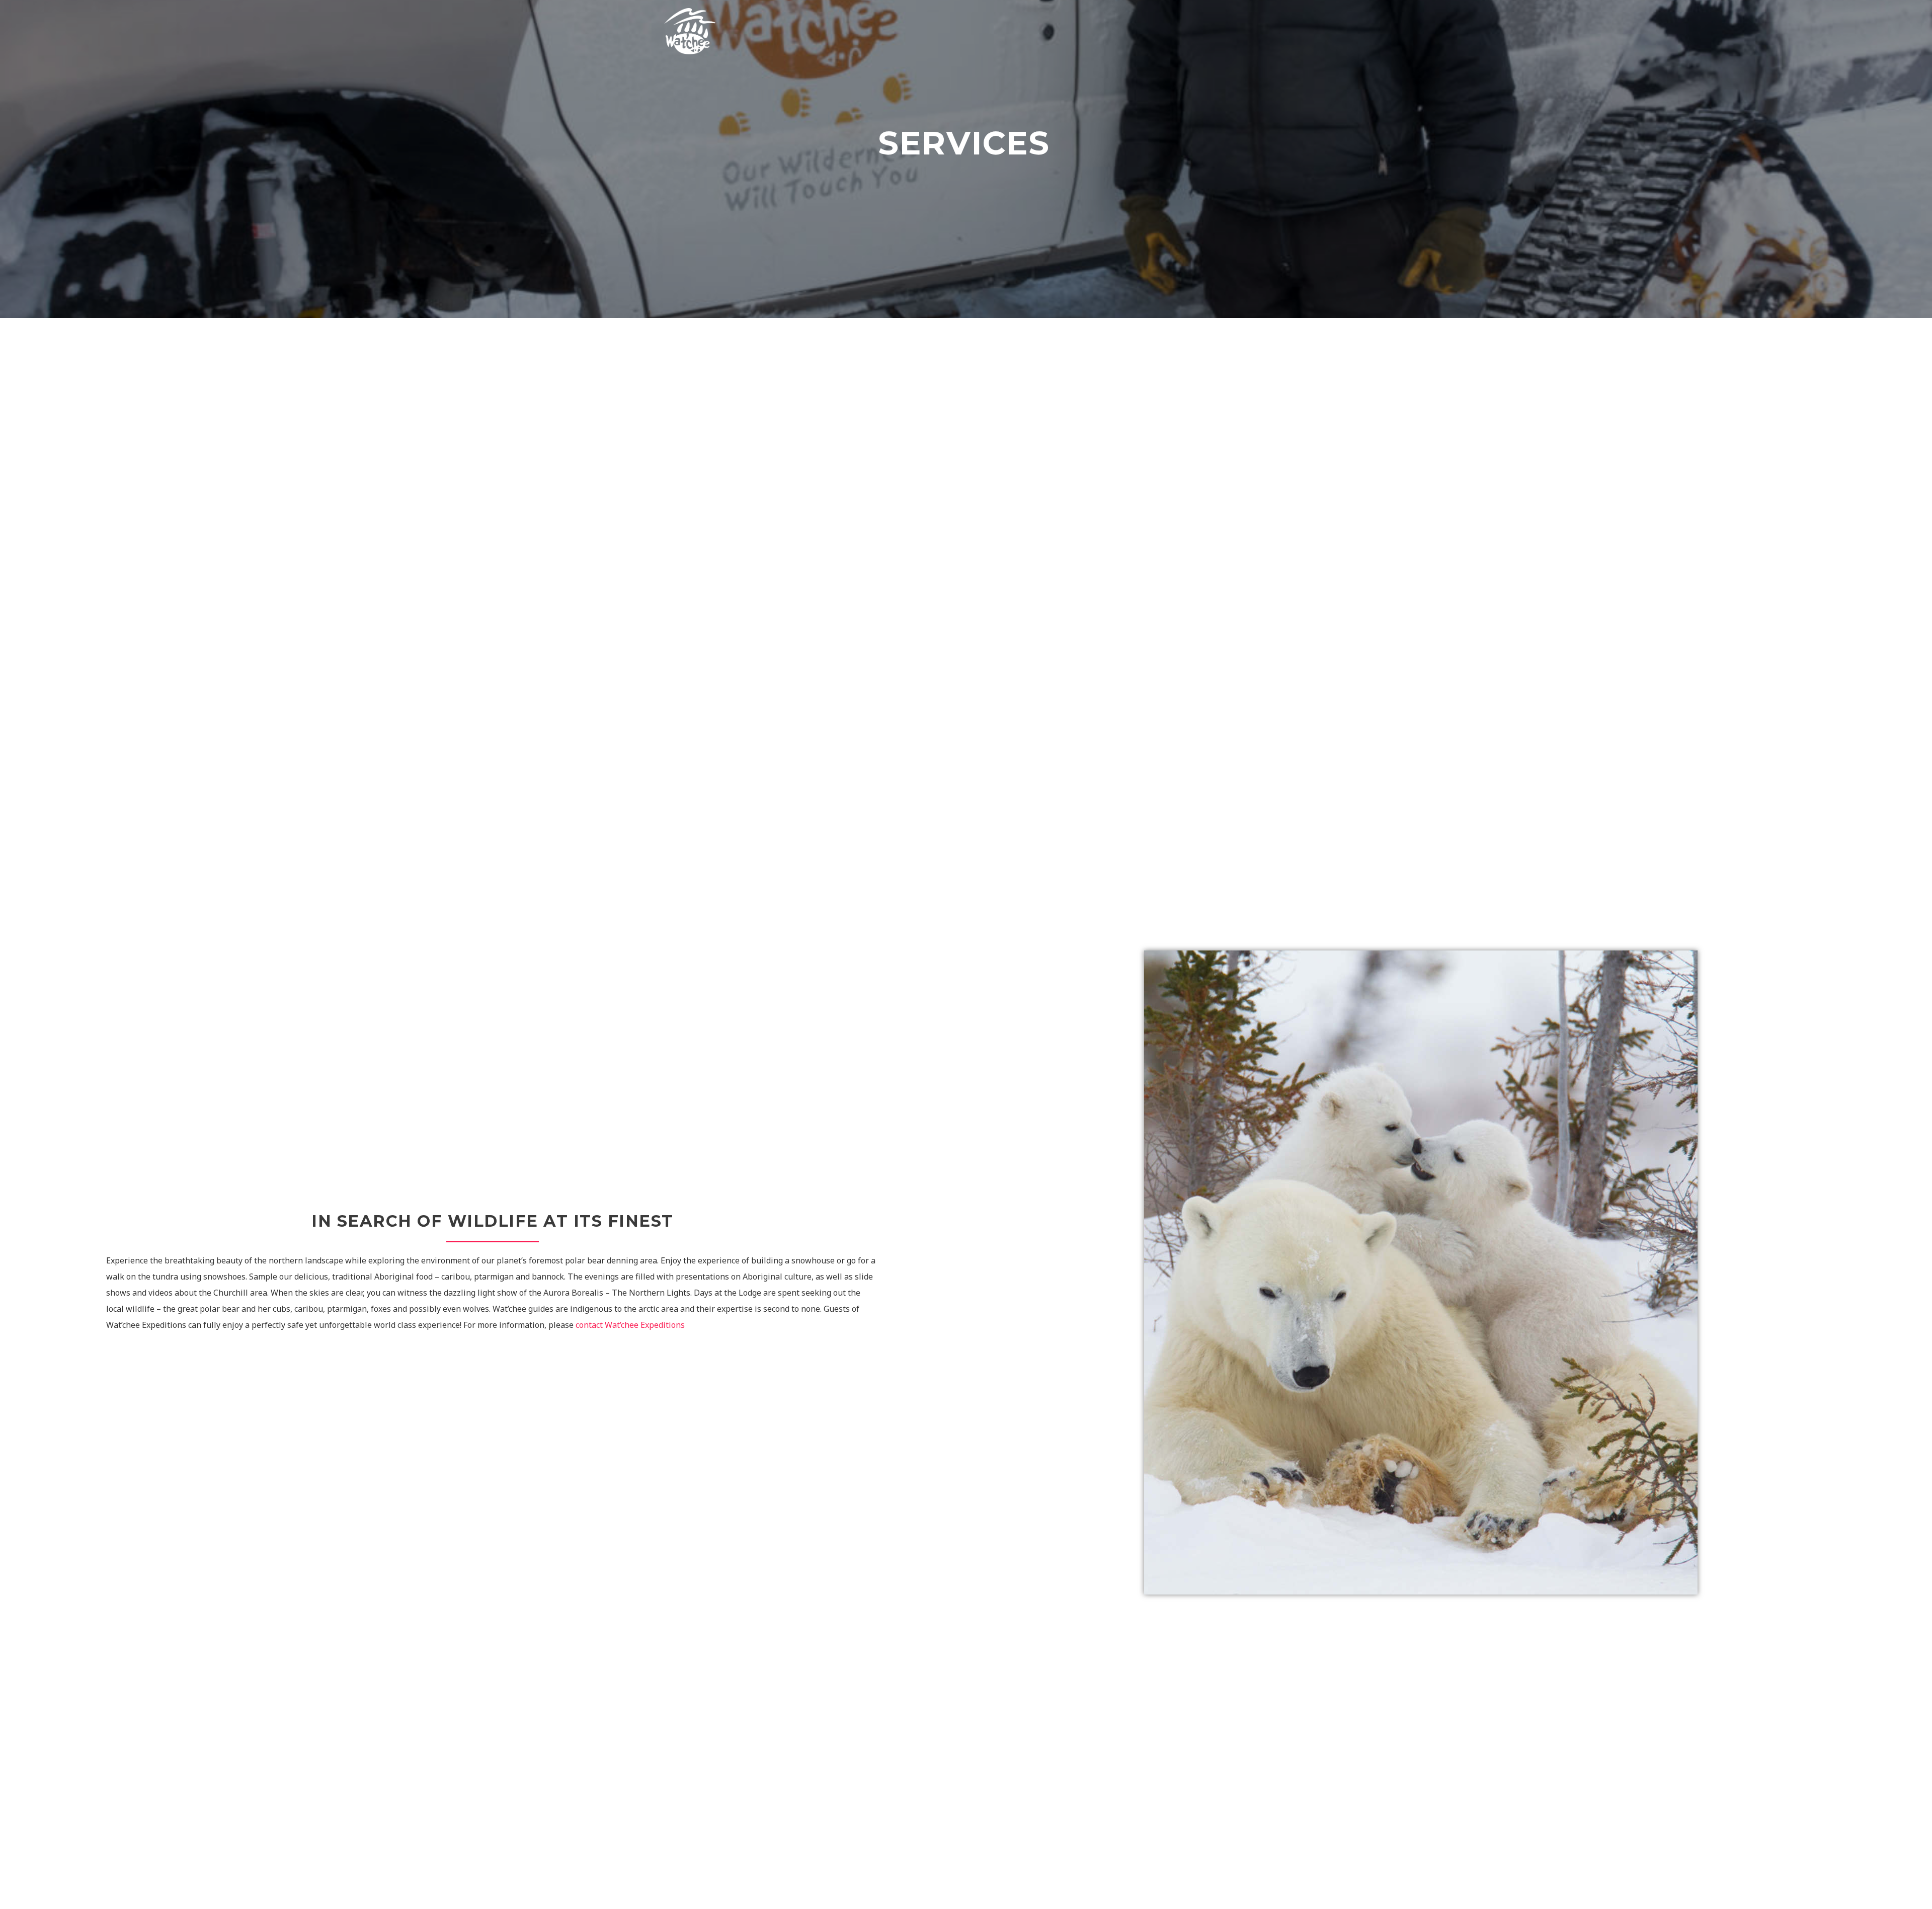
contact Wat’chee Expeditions (630, 1325)
